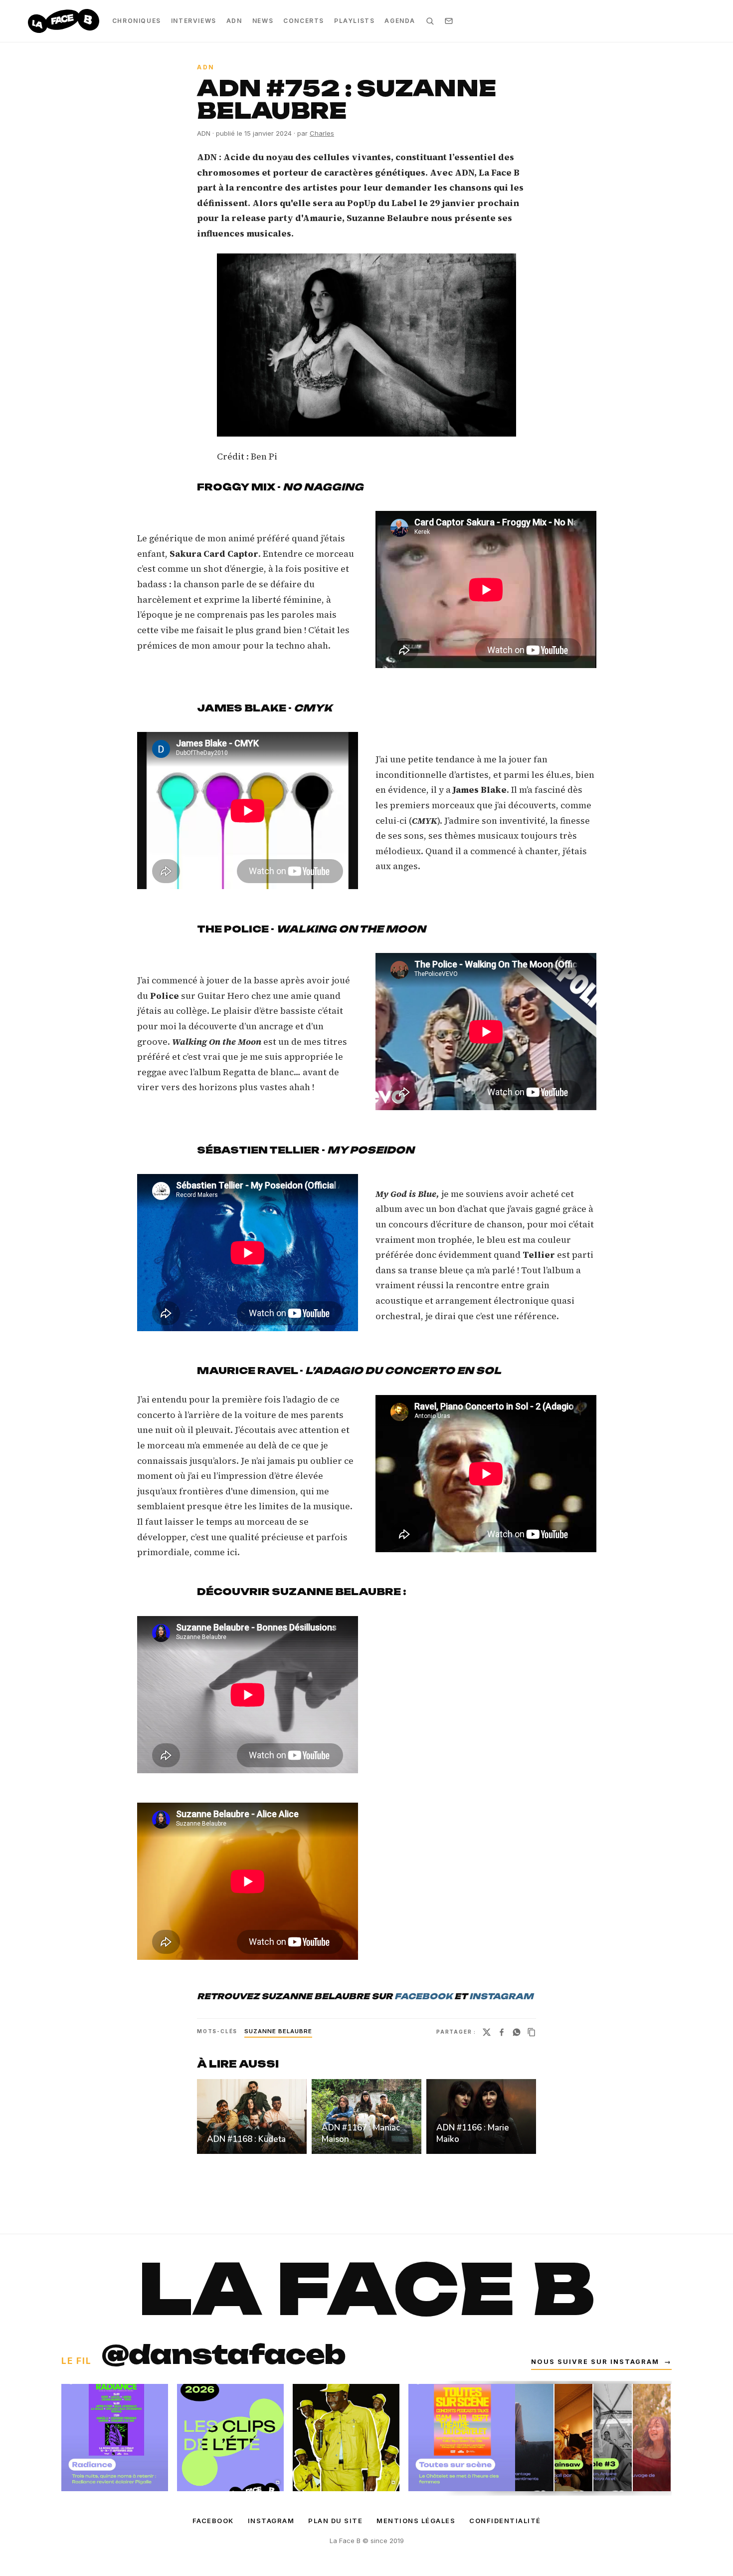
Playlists (354, 21)
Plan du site (335, 2521)
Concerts (304, 21)
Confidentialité (505, 2521)
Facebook (213, 2521)
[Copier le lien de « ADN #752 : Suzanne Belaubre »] (532, 2032)
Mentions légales (416, 2521)
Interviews (194, 21)
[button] (366, 345)
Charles (322, 133)
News (263, 21)
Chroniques (137, 21)
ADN (234, 21)
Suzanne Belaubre (278, 2031)
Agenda (400, 21)
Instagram (271, 2521)
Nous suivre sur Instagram (601, 2362)
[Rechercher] (430, 21)
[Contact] (449, 21)
